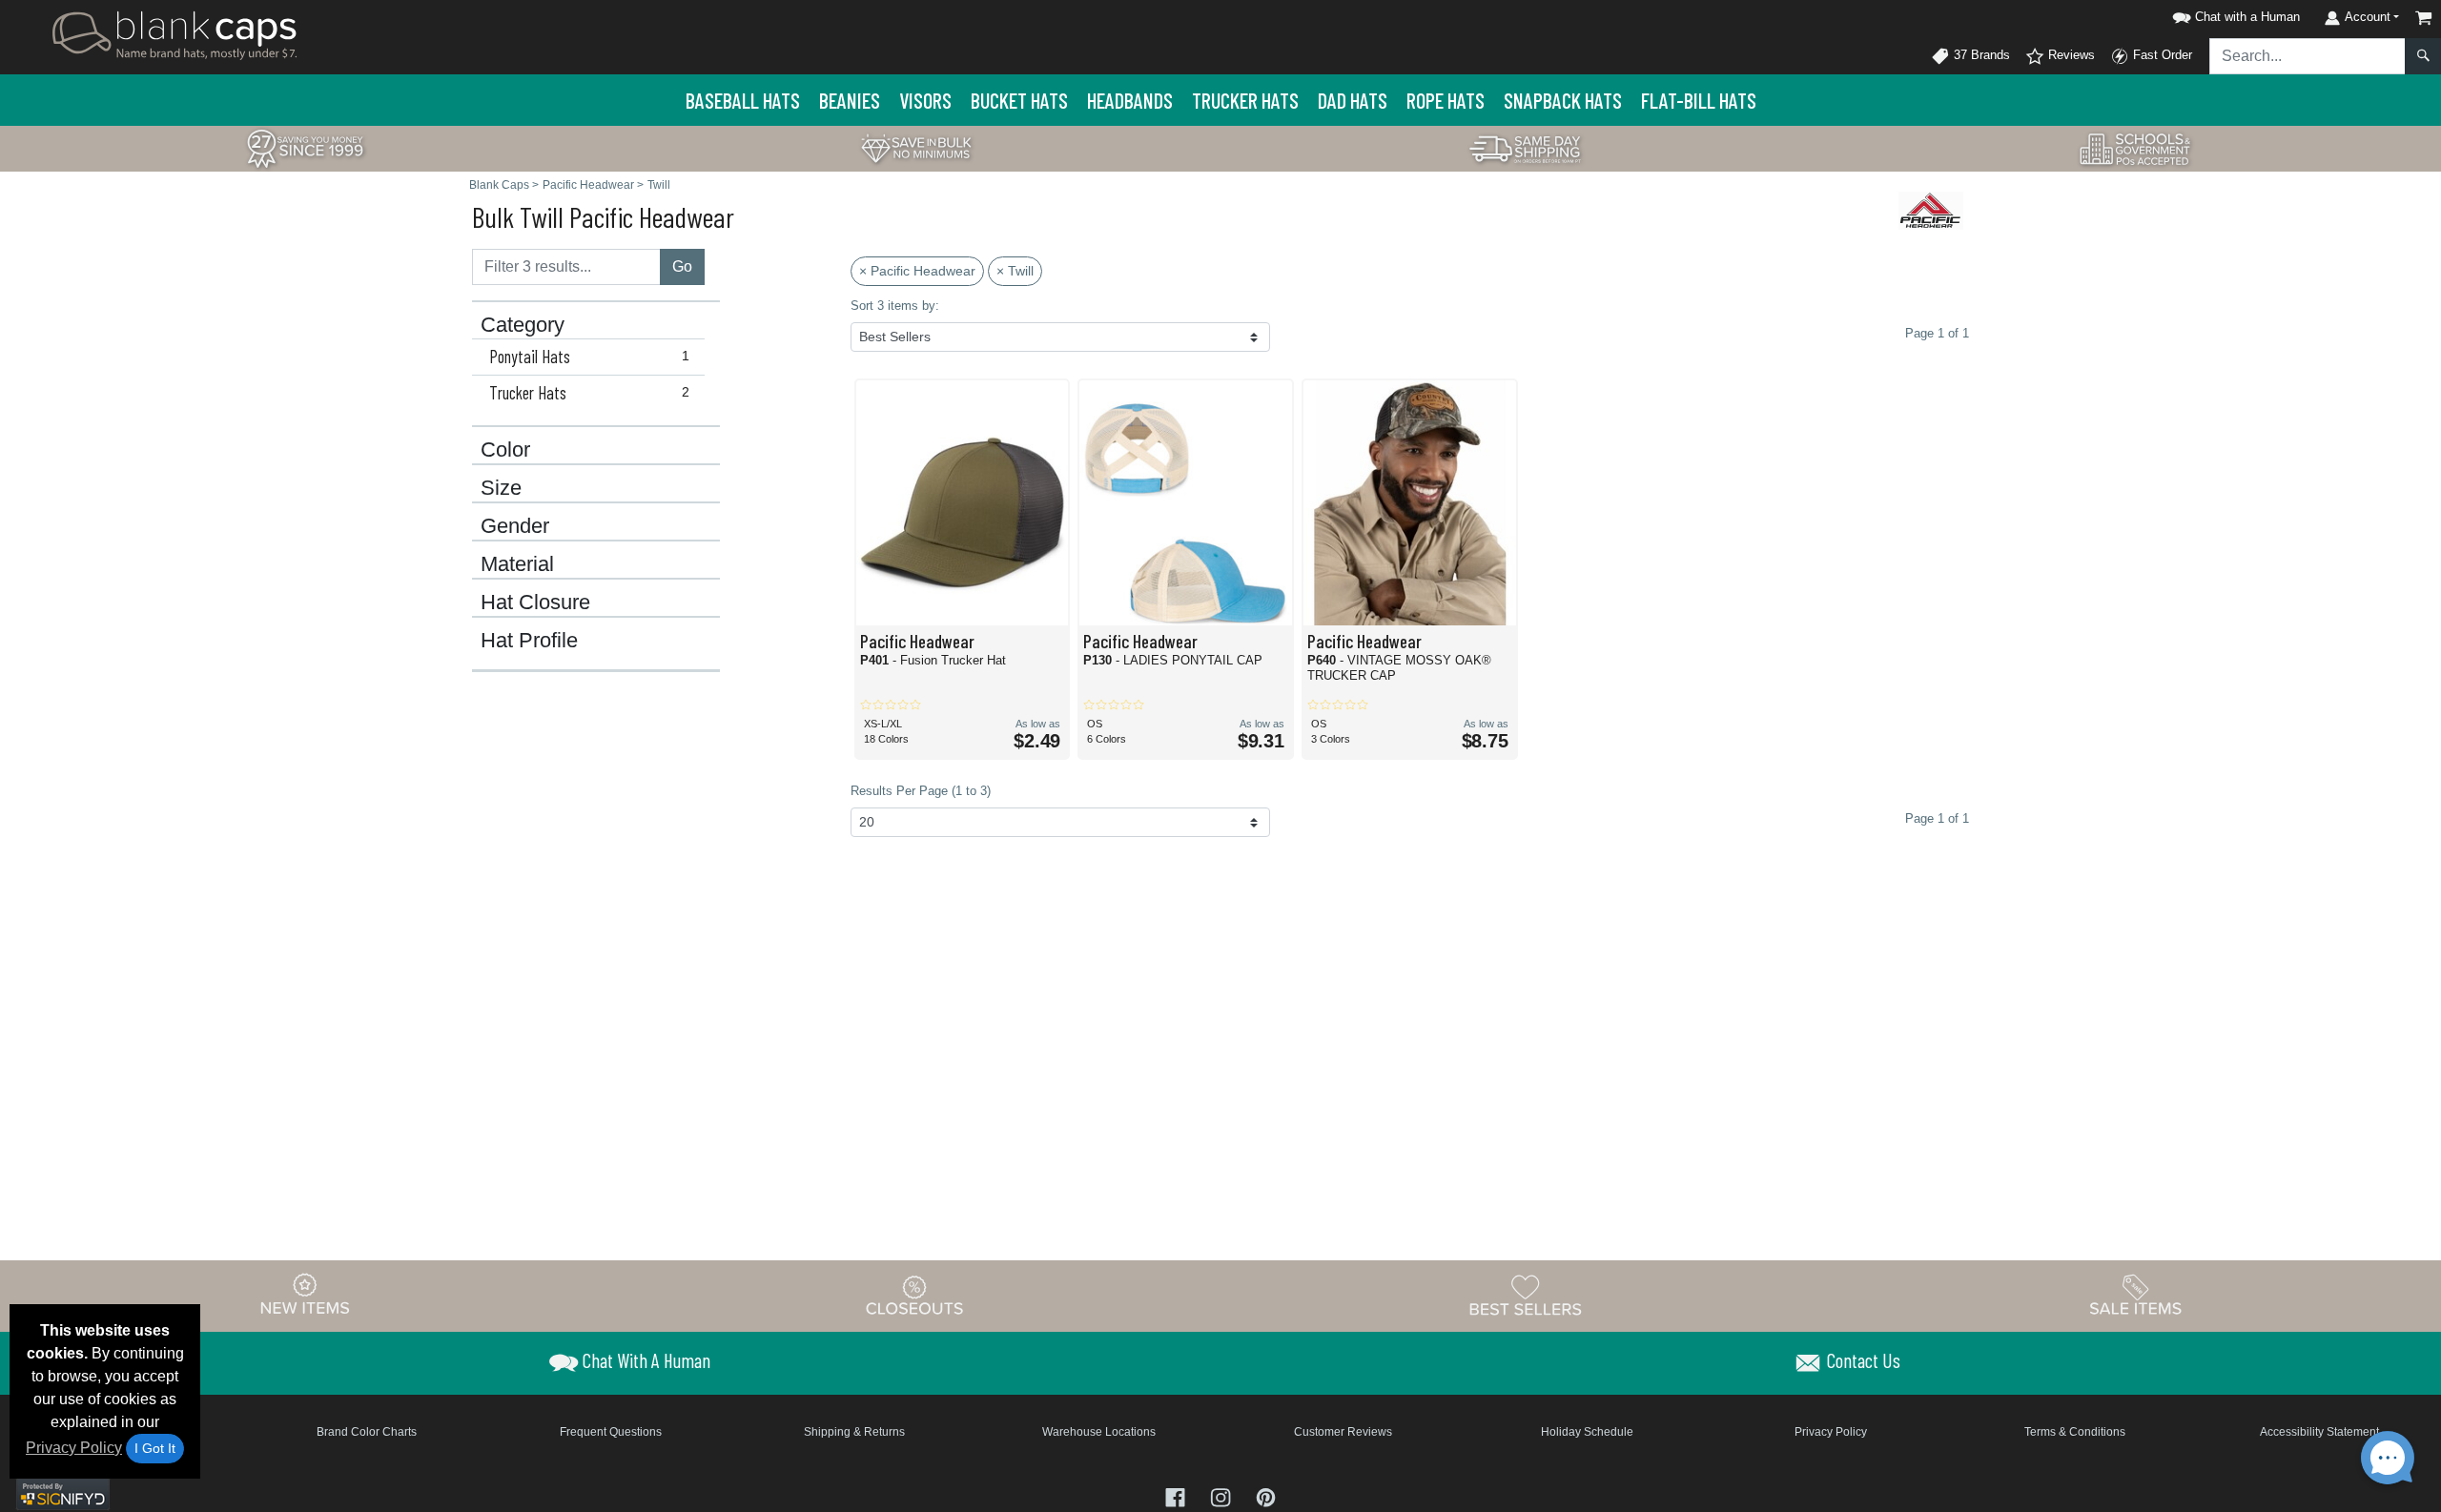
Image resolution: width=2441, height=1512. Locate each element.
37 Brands (1980, 55)
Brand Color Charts (367, 1432)
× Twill (1015, 271)
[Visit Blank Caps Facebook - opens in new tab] (1177, 1496)
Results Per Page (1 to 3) (921, 791)
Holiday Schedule (1587, 1432)
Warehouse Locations (1099, 1432)
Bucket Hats (1019, 100)
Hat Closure (535, 603)
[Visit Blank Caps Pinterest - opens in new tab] (1266, 1496)
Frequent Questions (611, 1432)
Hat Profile (529, 641)
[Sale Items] (2136, 1295)
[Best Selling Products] (1526, 1295)
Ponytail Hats (589, 357)
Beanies (850, 100)
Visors (925, 100)
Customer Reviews (1343, 1432)
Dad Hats (1353, 100)
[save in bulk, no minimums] (915, 147)
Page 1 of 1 (1937, 818)
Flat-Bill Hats (1699, 100)
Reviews (2070, 55)
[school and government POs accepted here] (2136, 149)
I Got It (155, 1448)
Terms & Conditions (2075, 1432)
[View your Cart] (2424, 18)
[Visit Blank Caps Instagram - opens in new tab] (1222, 1496)
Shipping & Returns (854, 1432)
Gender (515, 526)
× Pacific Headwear (917, 271)
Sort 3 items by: (895, 306)
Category (523, 325)
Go (682, 266)
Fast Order (2161, 55)
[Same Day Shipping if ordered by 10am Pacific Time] (1526, 147)
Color (505, 450)
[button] (2233, 14)
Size (501, 488)
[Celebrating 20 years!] (305, 147)
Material (517, 564)
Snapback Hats (1563, 100)
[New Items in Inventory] (305, 1295)
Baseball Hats (743, 100)
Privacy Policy (74, 1448)
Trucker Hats (1245, 100)
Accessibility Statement (2319, 1432)
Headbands (1130, 100)
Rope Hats (1446, 100)
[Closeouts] (915, 1295)
